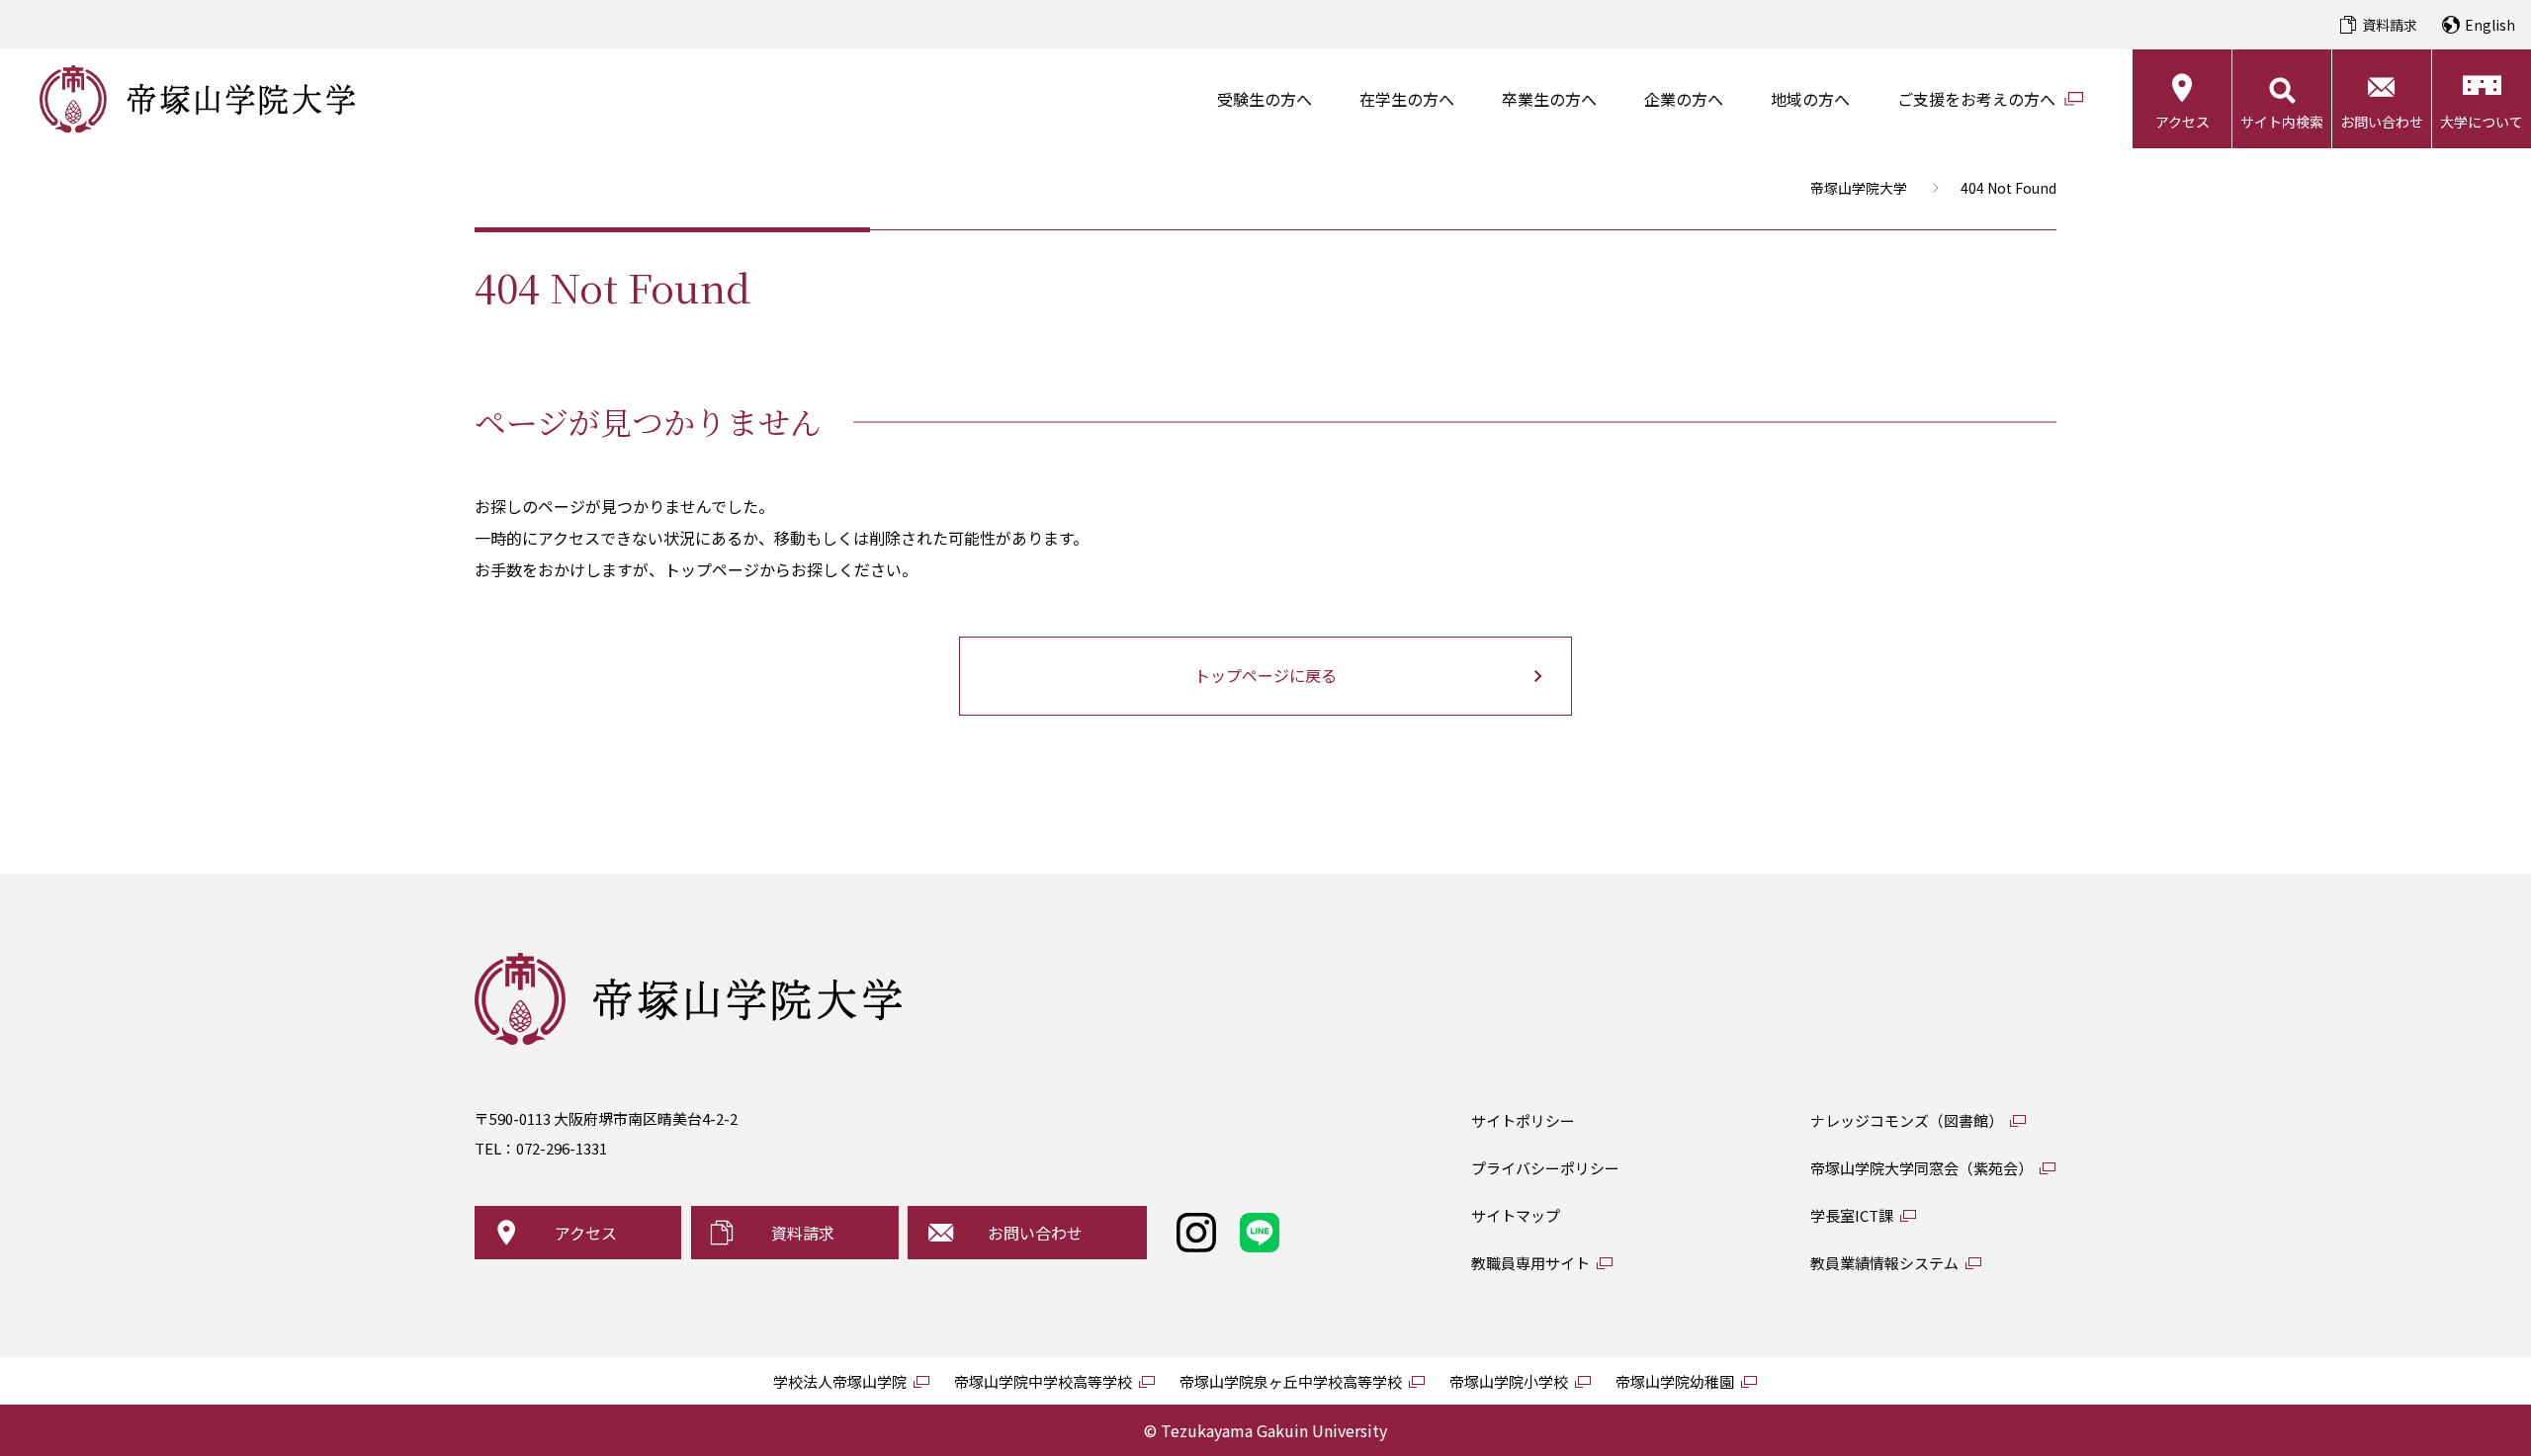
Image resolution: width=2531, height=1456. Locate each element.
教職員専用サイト (1530, 1263)
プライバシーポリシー (1545, 1168)
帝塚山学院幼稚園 (1675, 1381)
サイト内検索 (2282, 122)
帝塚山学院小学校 (1509, 1381)
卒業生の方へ (1549, 99)
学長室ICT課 (1852, 1215)
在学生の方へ (1407, 99)
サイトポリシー (1523, 1120)
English (2490, 25)
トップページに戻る (1265, 675)
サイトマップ (1516, 1215)
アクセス (2182, 122)
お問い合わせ (2382, 122)
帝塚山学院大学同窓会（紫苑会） (1921, 1168)
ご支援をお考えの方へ (1976, 99)
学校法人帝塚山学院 (840, 1381)
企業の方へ (1684, 99)
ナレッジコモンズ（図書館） (1907, 1120)
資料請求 (2390, 25)
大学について (2482, 122)
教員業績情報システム (1884, 1263)
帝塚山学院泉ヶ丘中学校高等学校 (1291, 1381)
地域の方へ (1810, 99)
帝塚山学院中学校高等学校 (1043, 1381)
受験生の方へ (1265, 99)
